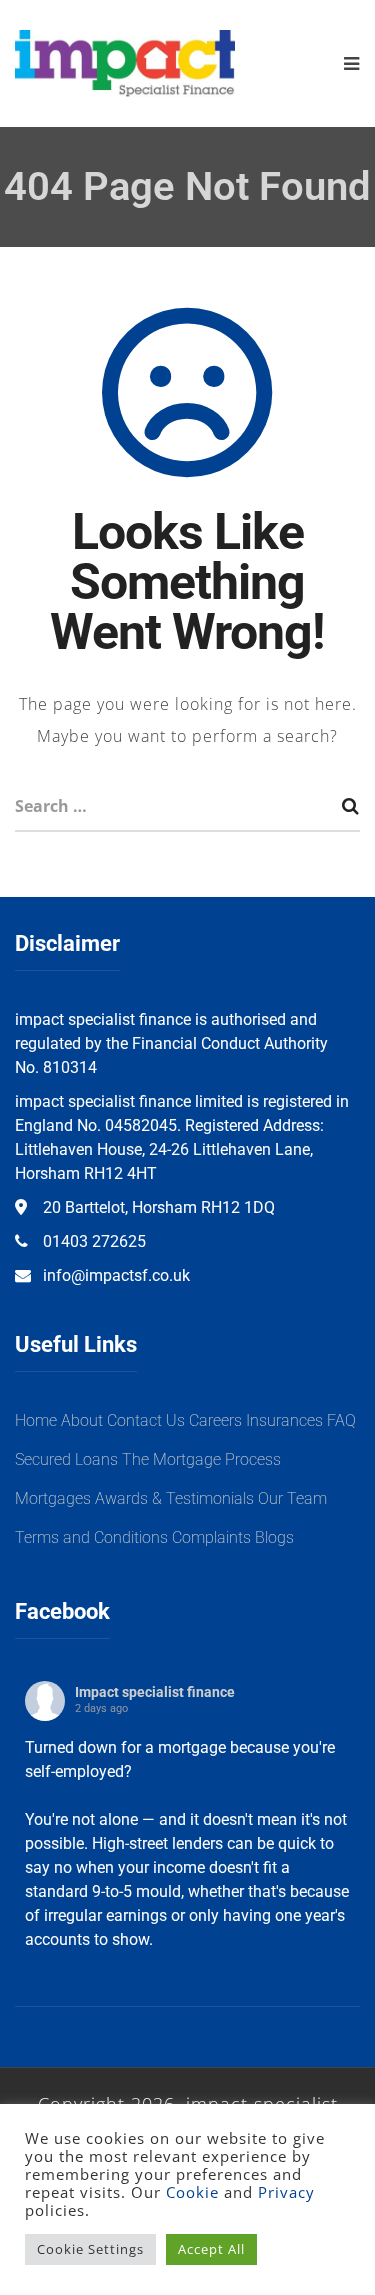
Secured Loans (66, 1459)
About (82, 1420)
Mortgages (53, 1498)
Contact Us (146, 1420)
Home (36, 1420)
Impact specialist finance (155, 1692)
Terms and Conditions (91, 1537)
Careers (215, 1420)
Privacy (286, 2192)
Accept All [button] (211, 2249)
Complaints (211, 1537)
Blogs (274, 1537)
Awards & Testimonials (174, 1498)
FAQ (341, 1420)
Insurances (284, 1420)
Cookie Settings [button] (90, 2249)
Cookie (192, 2192)
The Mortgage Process (201, 1459)
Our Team (292, 1498)
